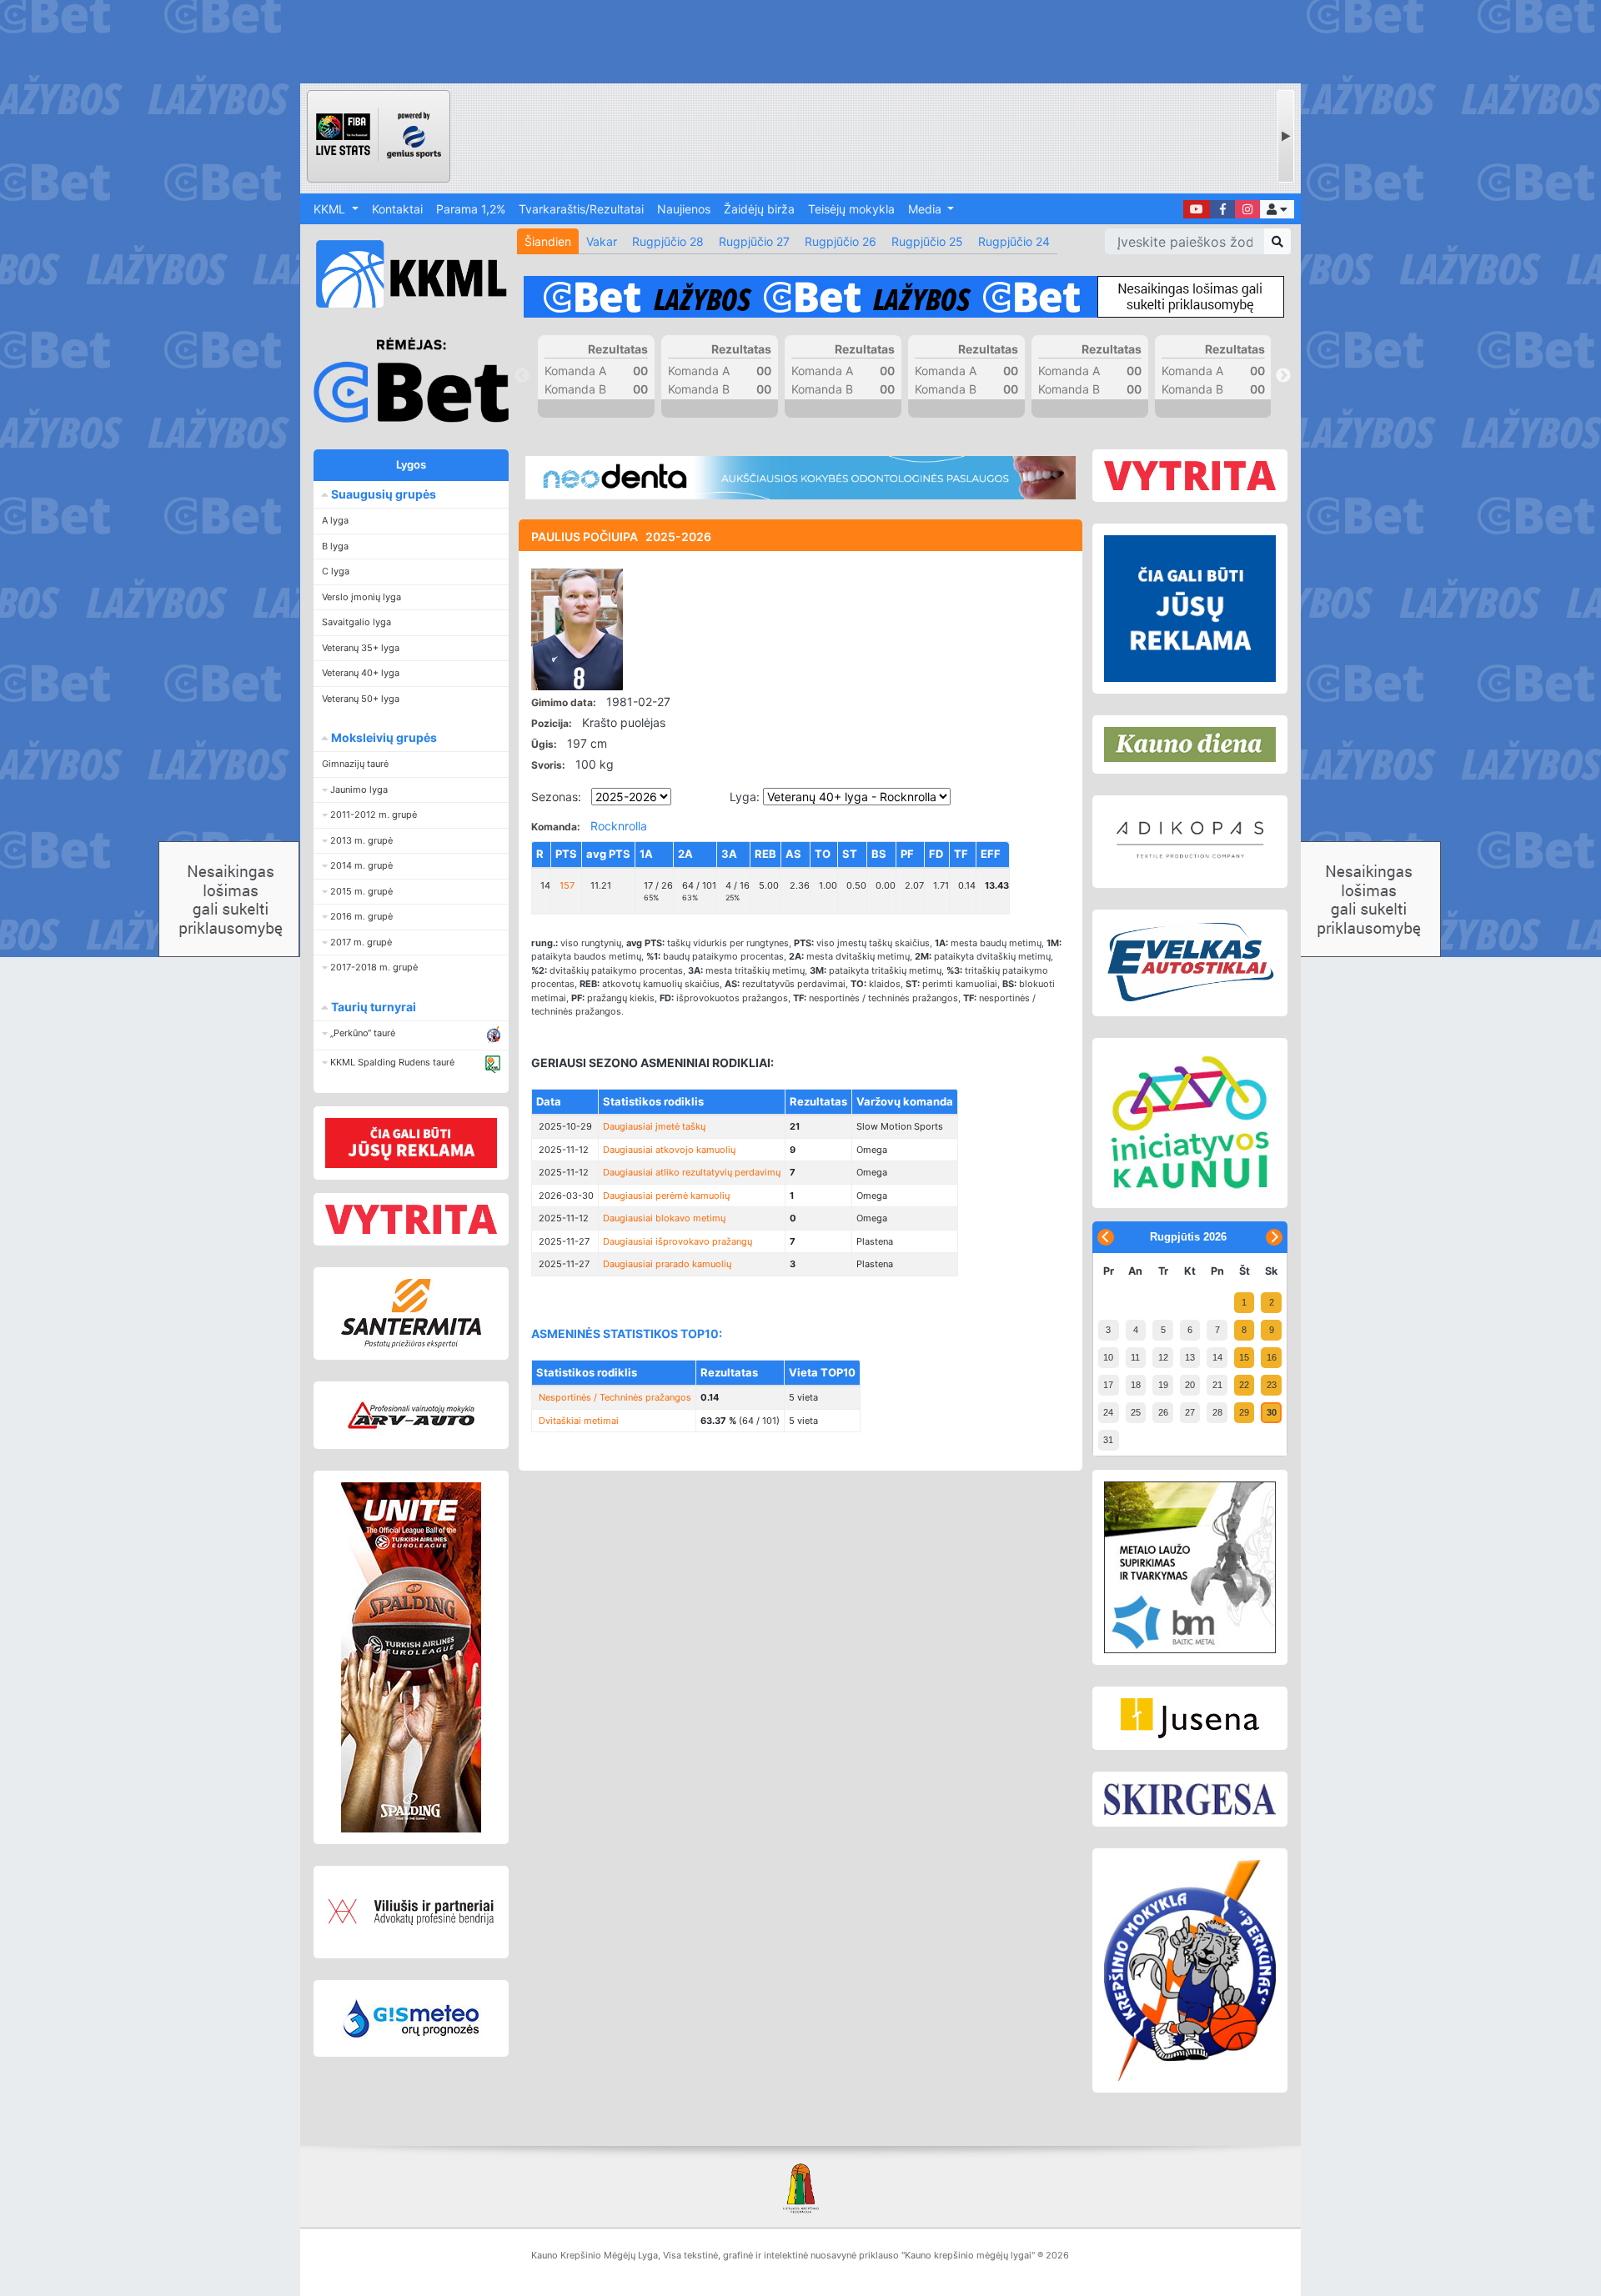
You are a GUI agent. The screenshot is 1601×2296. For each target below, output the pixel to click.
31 (1108, 1440)
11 (1135, 1357)
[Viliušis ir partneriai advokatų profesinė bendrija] (411, 1912)
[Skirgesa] (1190, 1799)
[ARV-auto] (411, 1415)
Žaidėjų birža (759, 209)
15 (1244, 1357)
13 (1190, 1357)
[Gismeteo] (411, 2018)
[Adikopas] (1190, 841)
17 (1108, 1385)
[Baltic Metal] (1190, 1567)
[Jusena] (1190, 1718)
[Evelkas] (1190, 963)
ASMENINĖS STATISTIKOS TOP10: (627, 1333)
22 (1244, 1385)
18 (1136, 1385)
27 (1190, 1412)
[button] (1277, 209)
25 (1136, 1412)
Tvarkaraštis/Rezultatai (581, 209)
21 (1217, 1385)
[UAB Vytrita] (411, 1219)
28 (1217, 1412)
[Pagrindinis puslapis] (404, 274)
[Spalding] (411, 1657)
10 (1108, 1357)
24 (1108, 1412)
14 (1217, 1357)
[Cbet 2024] (904, 297)
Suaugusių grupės (382, 494)
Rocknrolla (619, 826)
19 (1163, 1385)
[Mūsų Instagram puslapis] (1247, 209)
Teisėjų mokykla (851, 209)
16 (1272, 1357)
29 (1244, 1412)
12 (1163, 1357)
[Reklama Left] (411, 1143)
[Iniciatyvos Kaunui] (1190, 1123)
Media (926, 209)
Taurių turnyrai (372, 1007)
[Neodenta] (800, 478)
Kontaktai (397, 209)
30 (1272, 1412)
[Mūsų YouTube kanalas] (1197, 209)
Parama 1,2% (471, 209)
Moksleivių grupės (383, 737)
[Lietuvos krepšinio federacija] (800, 2187)
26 (1163, 1412)
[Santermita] (411, 1313)
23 (1272, 1385)
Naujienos (684, 209)
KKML (331, 209)
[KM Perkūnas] (1190, 1971)
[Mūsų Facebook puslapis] (1222, 209)
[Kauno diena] (1190, 744)
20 (1190, 1385)
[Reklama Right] (1190, 609)
